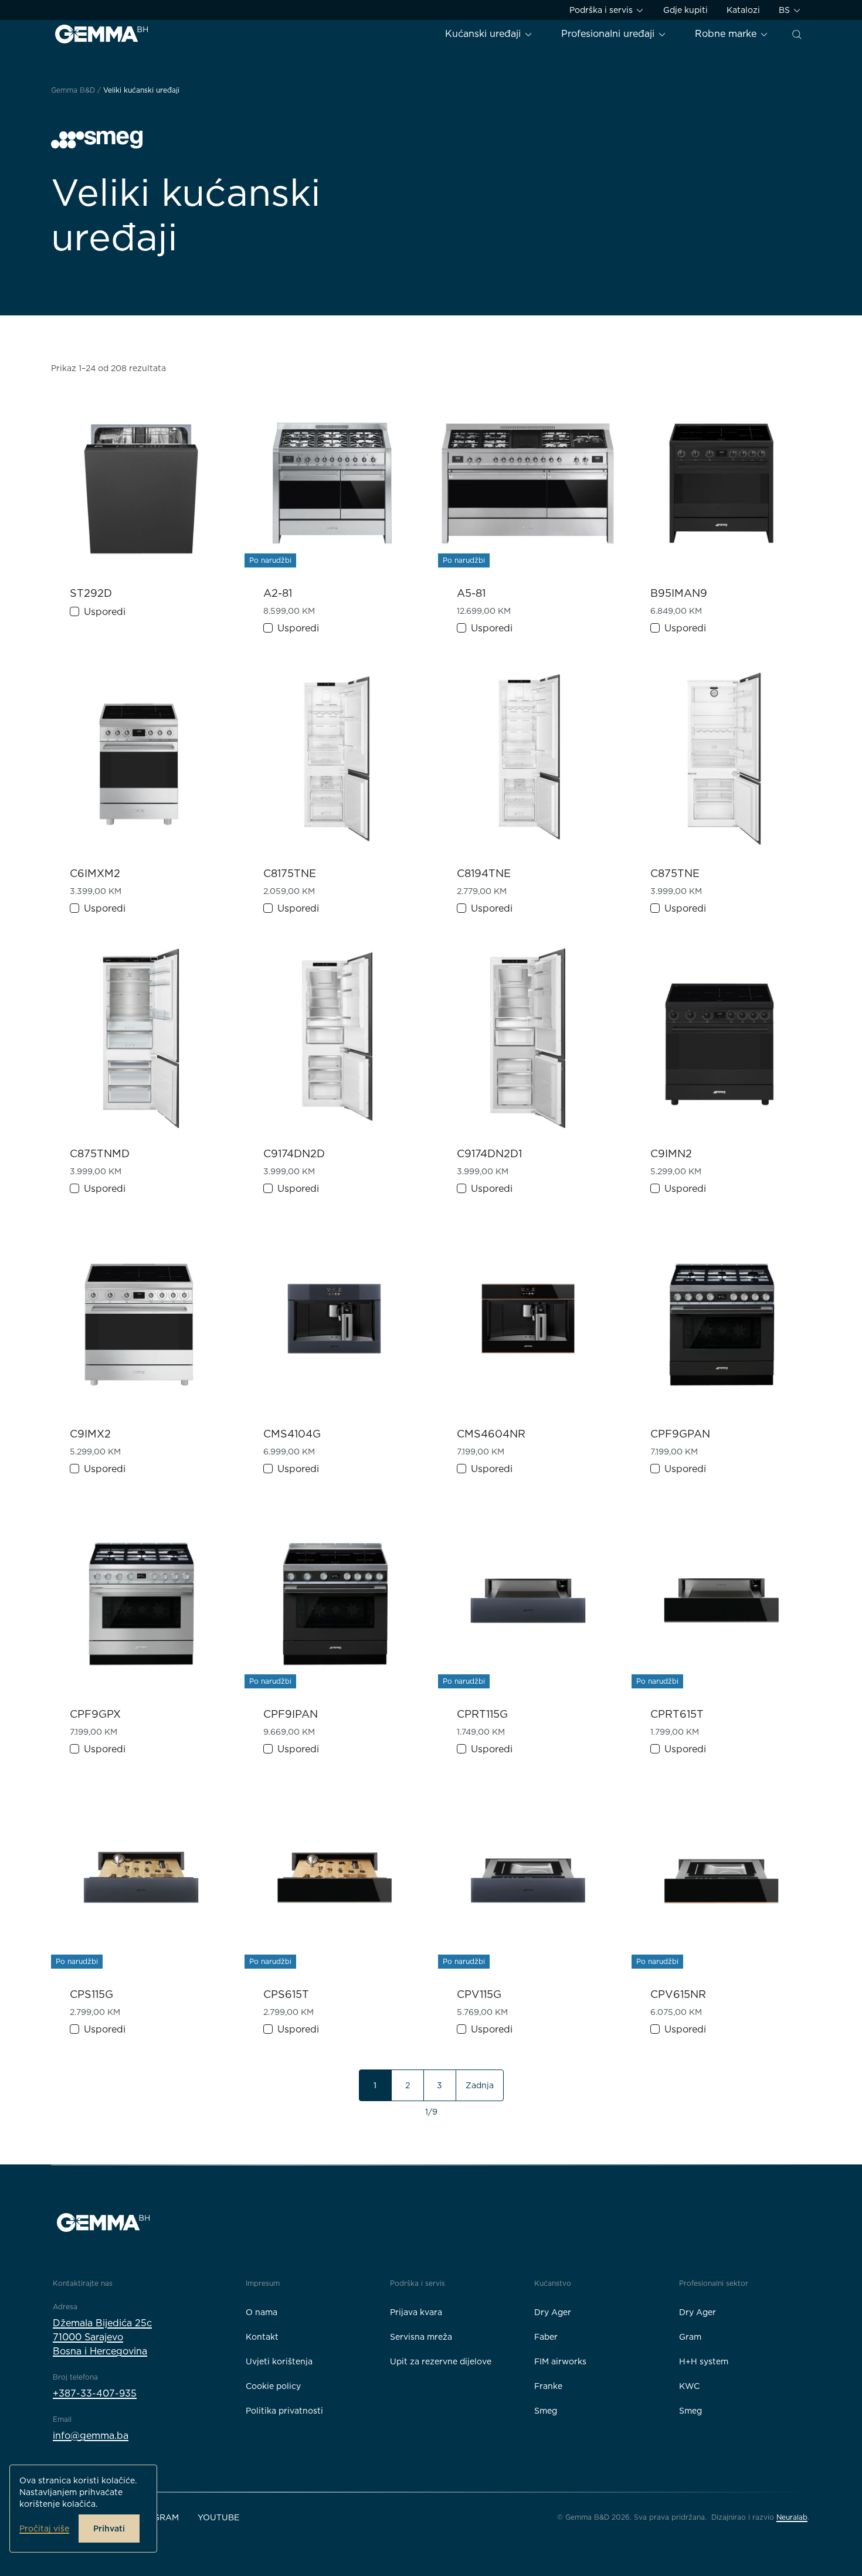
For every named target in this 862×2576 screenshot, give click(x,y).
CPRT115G (482, 1714)
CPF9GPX (95, 1714)
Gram (690, 2337)
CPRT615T (677, 1714)
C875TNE (675, 873)
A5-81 (471, 593)
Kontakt (262, 2337)
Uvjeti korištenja (279, 2361)
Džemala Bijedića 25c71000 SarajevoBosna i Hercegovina (102, 2337)
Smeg (546, 2411)
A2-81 (278, 593)
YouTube (218, 2517)
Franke (548, 2386)
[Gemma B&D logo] (101, 34)
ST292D (91, 593)
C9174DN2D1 (489, 1153)
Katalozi (743, 10)
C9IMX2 (90, 1434)
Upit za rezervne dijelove (441, 2361)
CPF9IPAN (291, 1714)
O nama (262, 2312)
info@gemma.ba (91, 2436)
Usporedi (105, 612)
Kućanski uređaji (484, 34)
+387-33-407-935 (95, 2393)
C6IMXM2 (95, 873)
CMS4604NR (491, 1434)
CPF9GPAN (680, 1434)
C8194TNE (484, 873)
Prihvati (109, 2529)
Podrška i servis (602, 10)
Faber (546, 2337)
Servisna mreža (421, 2337)
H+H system (704, 2361)
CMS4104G (292, 1434)
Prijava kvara (416, 2312)
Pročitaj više (44, 2529)
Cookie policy (273, 2386)
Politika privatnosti (284, 2411)
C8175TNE (290, 873)
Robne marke (727, 34)
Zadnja (480, 2085)
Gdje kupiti (685, 10)
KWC (689, 2386)
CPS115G (91, 1994)
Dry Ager (553, 2312)
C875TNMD (100, 1153)
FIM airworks (560, 2361)
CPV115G (479, 1994)
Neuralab (792, 2517)
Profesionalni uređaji (609, 34)
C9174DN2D (294, 1153)
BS (785, 10)
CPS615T (286, 1994)
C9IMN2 (671, 1153)
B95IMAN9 (679, 593)
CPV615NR (678, 1994)
